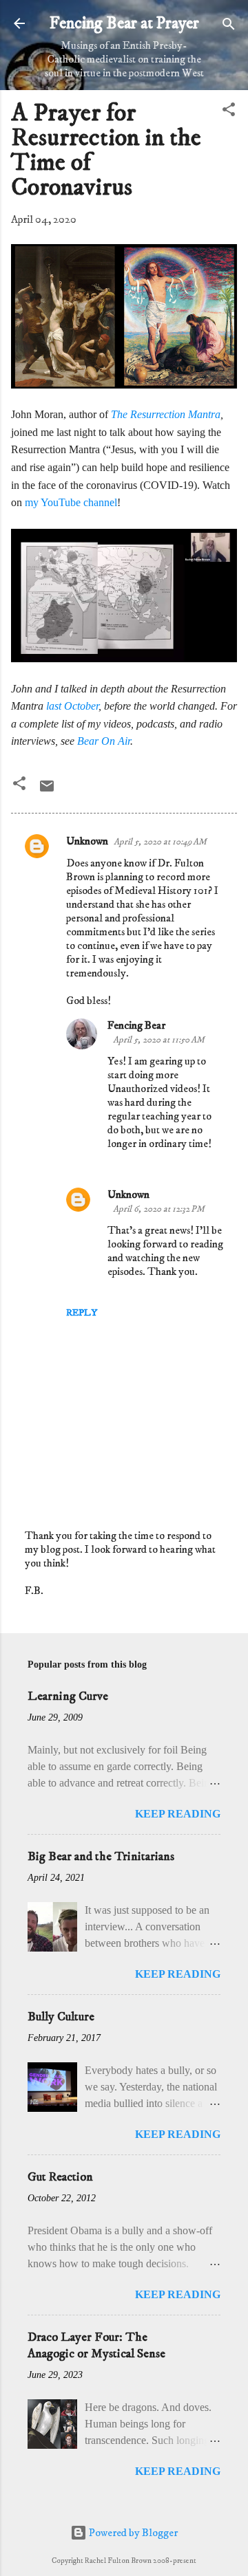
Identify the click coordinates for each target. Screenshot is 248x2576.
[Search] (229, 25)
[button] (229, 110)
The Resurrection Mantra (166, 414)
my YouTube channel (71, 502)
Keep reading (178, 1814)
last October (72, 706)
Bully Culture (61, 2017)
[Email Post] (47, 791)
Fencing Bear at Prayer (124, 23)
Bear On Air (104, 741)
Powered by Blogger (132, 2533)
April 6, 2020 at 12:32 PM (159, 1209)
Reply (82, 1313)
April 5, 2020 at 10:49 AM (160, 842)
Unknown (87, 841)
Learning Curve (68, 1696)
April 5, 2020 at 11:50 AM (159, 1040)
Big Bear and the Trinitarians (101, 1857)
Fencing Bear (136, 1025)
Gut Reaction (60, 2177)
